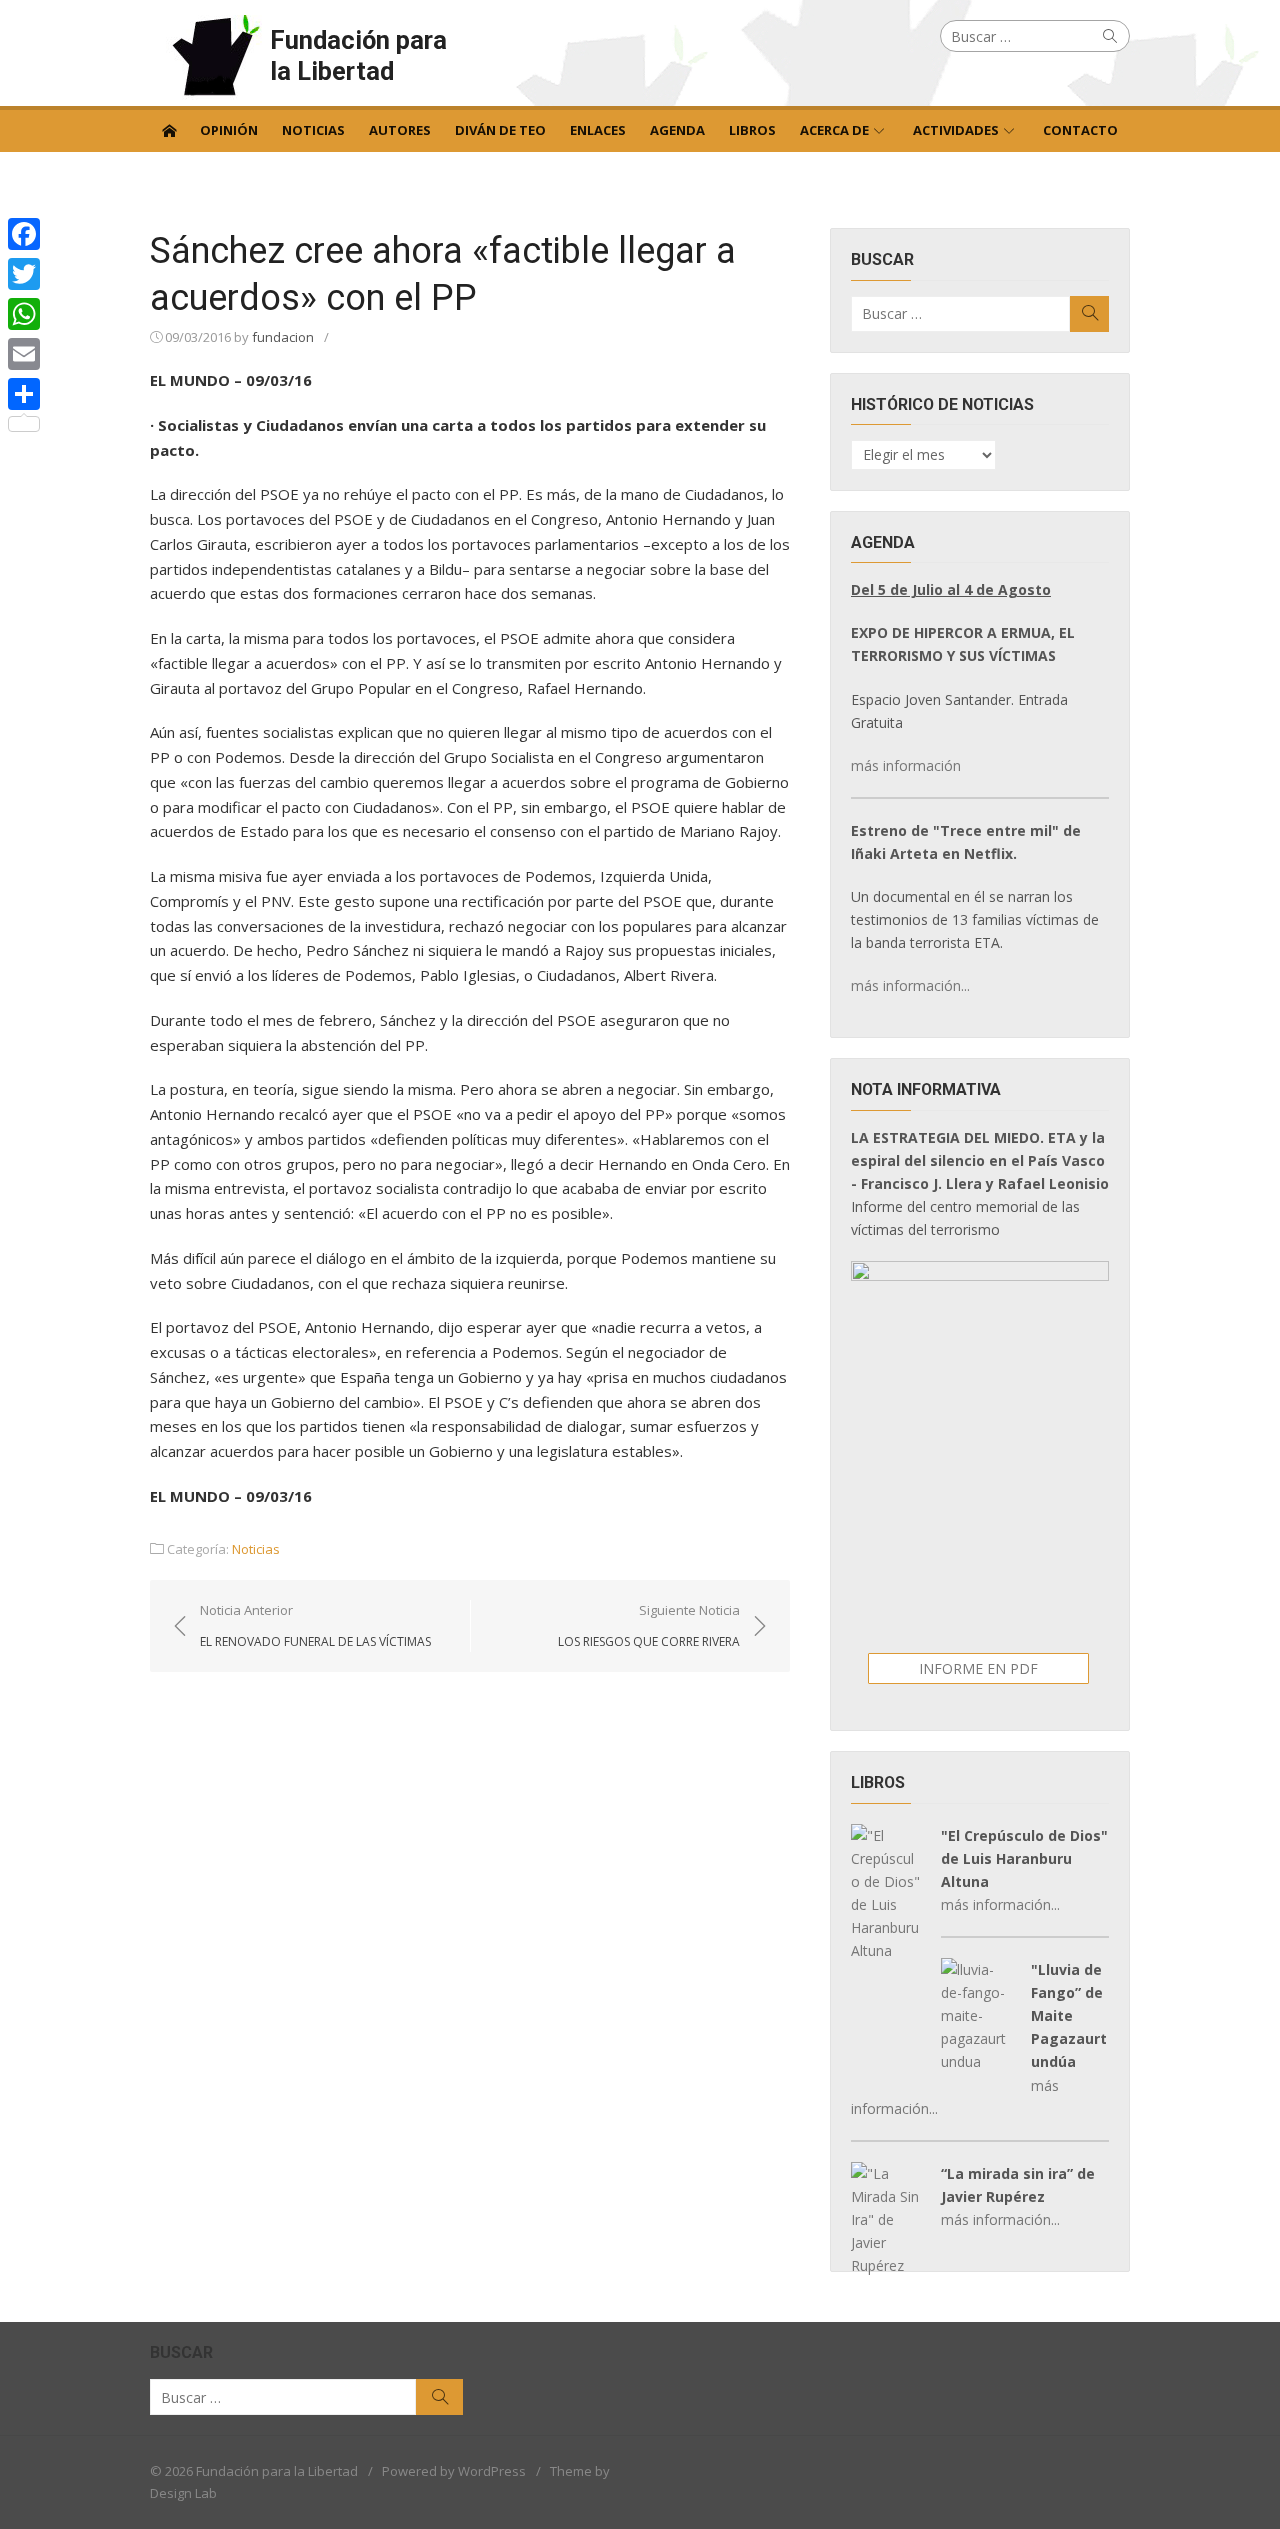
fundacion (283, 337)
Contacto (1080, 130)
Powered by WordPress (454, 2471)
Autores (400, 130)
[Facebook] (24, 234)
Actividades (956, 130)
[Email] (24, 354)
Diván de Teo (500, 130)
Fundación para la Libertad (358, 55)
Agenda (677, 130)
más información (906, 765)
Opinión (229, 130)
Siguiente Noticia (649, 1625)
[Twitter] (24, 274)
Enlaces (598, 130)
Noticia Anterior (315, 1625)
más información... (910, 985)
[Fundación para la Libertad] (169, 129)
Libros (752, 130)
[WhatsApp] (24, 314)
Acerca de (834, 130)
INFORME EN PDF (978, 1668)
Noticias (313, 130)
